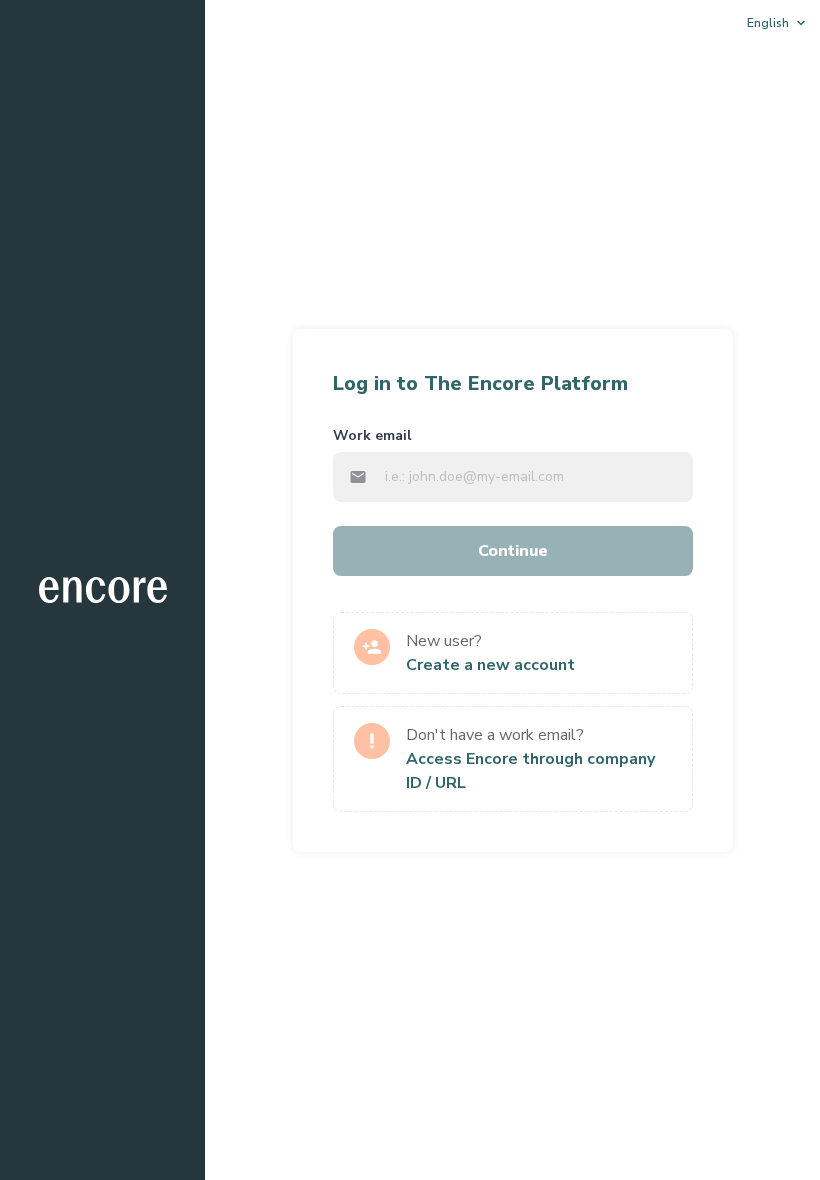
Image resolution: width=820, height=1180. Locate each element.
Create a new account (490, 665)
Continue (513, 551)
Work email (372, 435)
